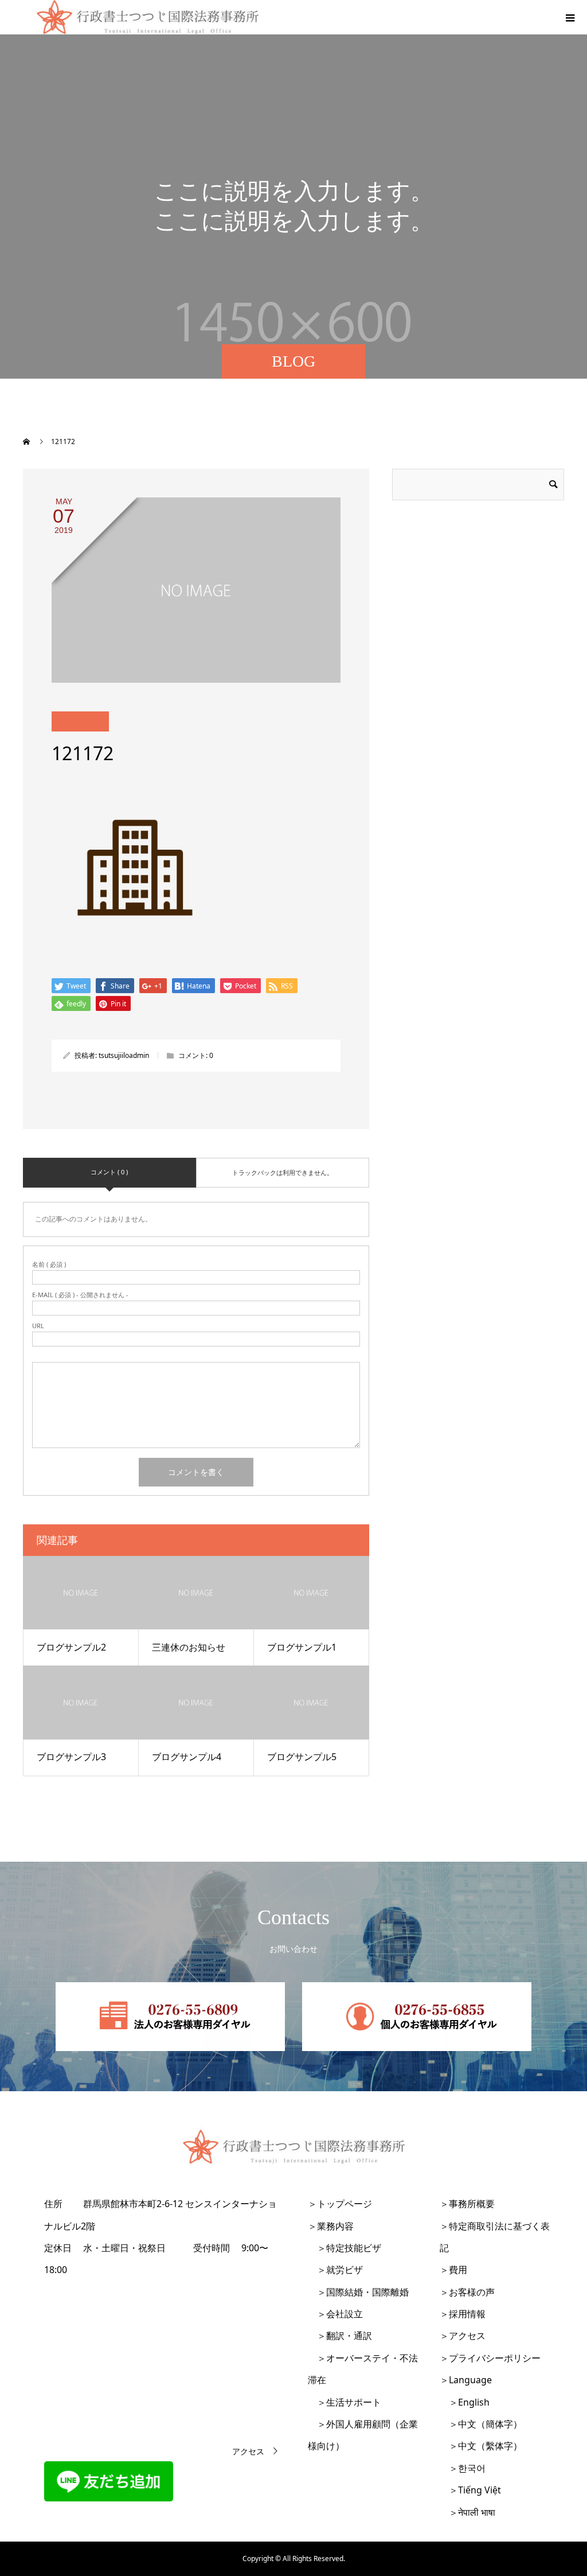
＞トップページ (340, 2204)
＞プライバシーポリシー (490, 2358)
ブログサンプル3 (71, 1757)
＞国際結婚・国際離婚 (358, 2292)
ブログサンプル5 (302, 1757)
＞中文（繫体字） (481, 2446)
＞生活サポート (345, 2402)
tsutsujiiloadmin (124, 1055)
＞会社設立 (335, 2314)
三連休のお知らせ (189, 1647)
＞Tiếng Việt (470, 2490)
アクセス (248, 2451)
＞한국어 (463, 2468)
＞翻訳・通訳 (340, 2336)
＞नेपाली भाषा (467, 2512)
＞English (465, 2402)
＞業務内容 (331, 2226)
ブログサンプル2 (71, 1647)
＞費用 (453, 2270)
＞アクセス (463, 2336)
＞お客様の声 (467, 2292)
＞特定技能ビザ (345, 2248)
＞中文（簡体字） (481, 2424)
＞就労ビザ (335, 2270)
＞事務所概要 (467, 2204)
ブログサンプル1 (302, 1647)
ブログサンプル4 (187, 1757)
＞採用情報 (463, 2314)
